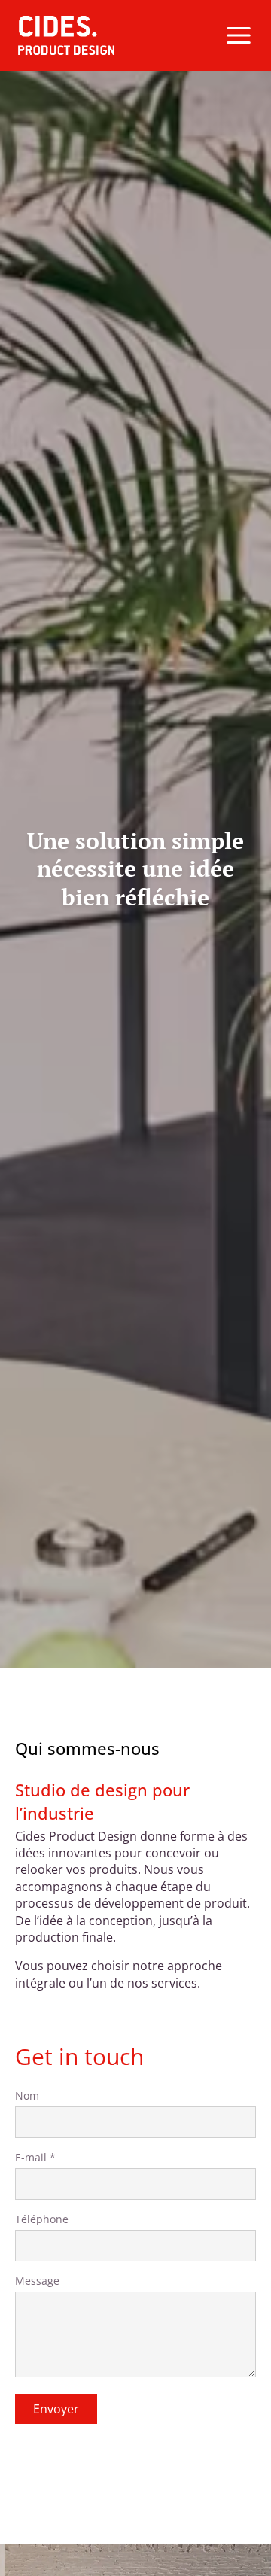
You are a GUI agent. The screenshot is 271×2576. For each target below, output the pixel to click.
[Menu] (239, 35)
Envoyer (56, 2409)
